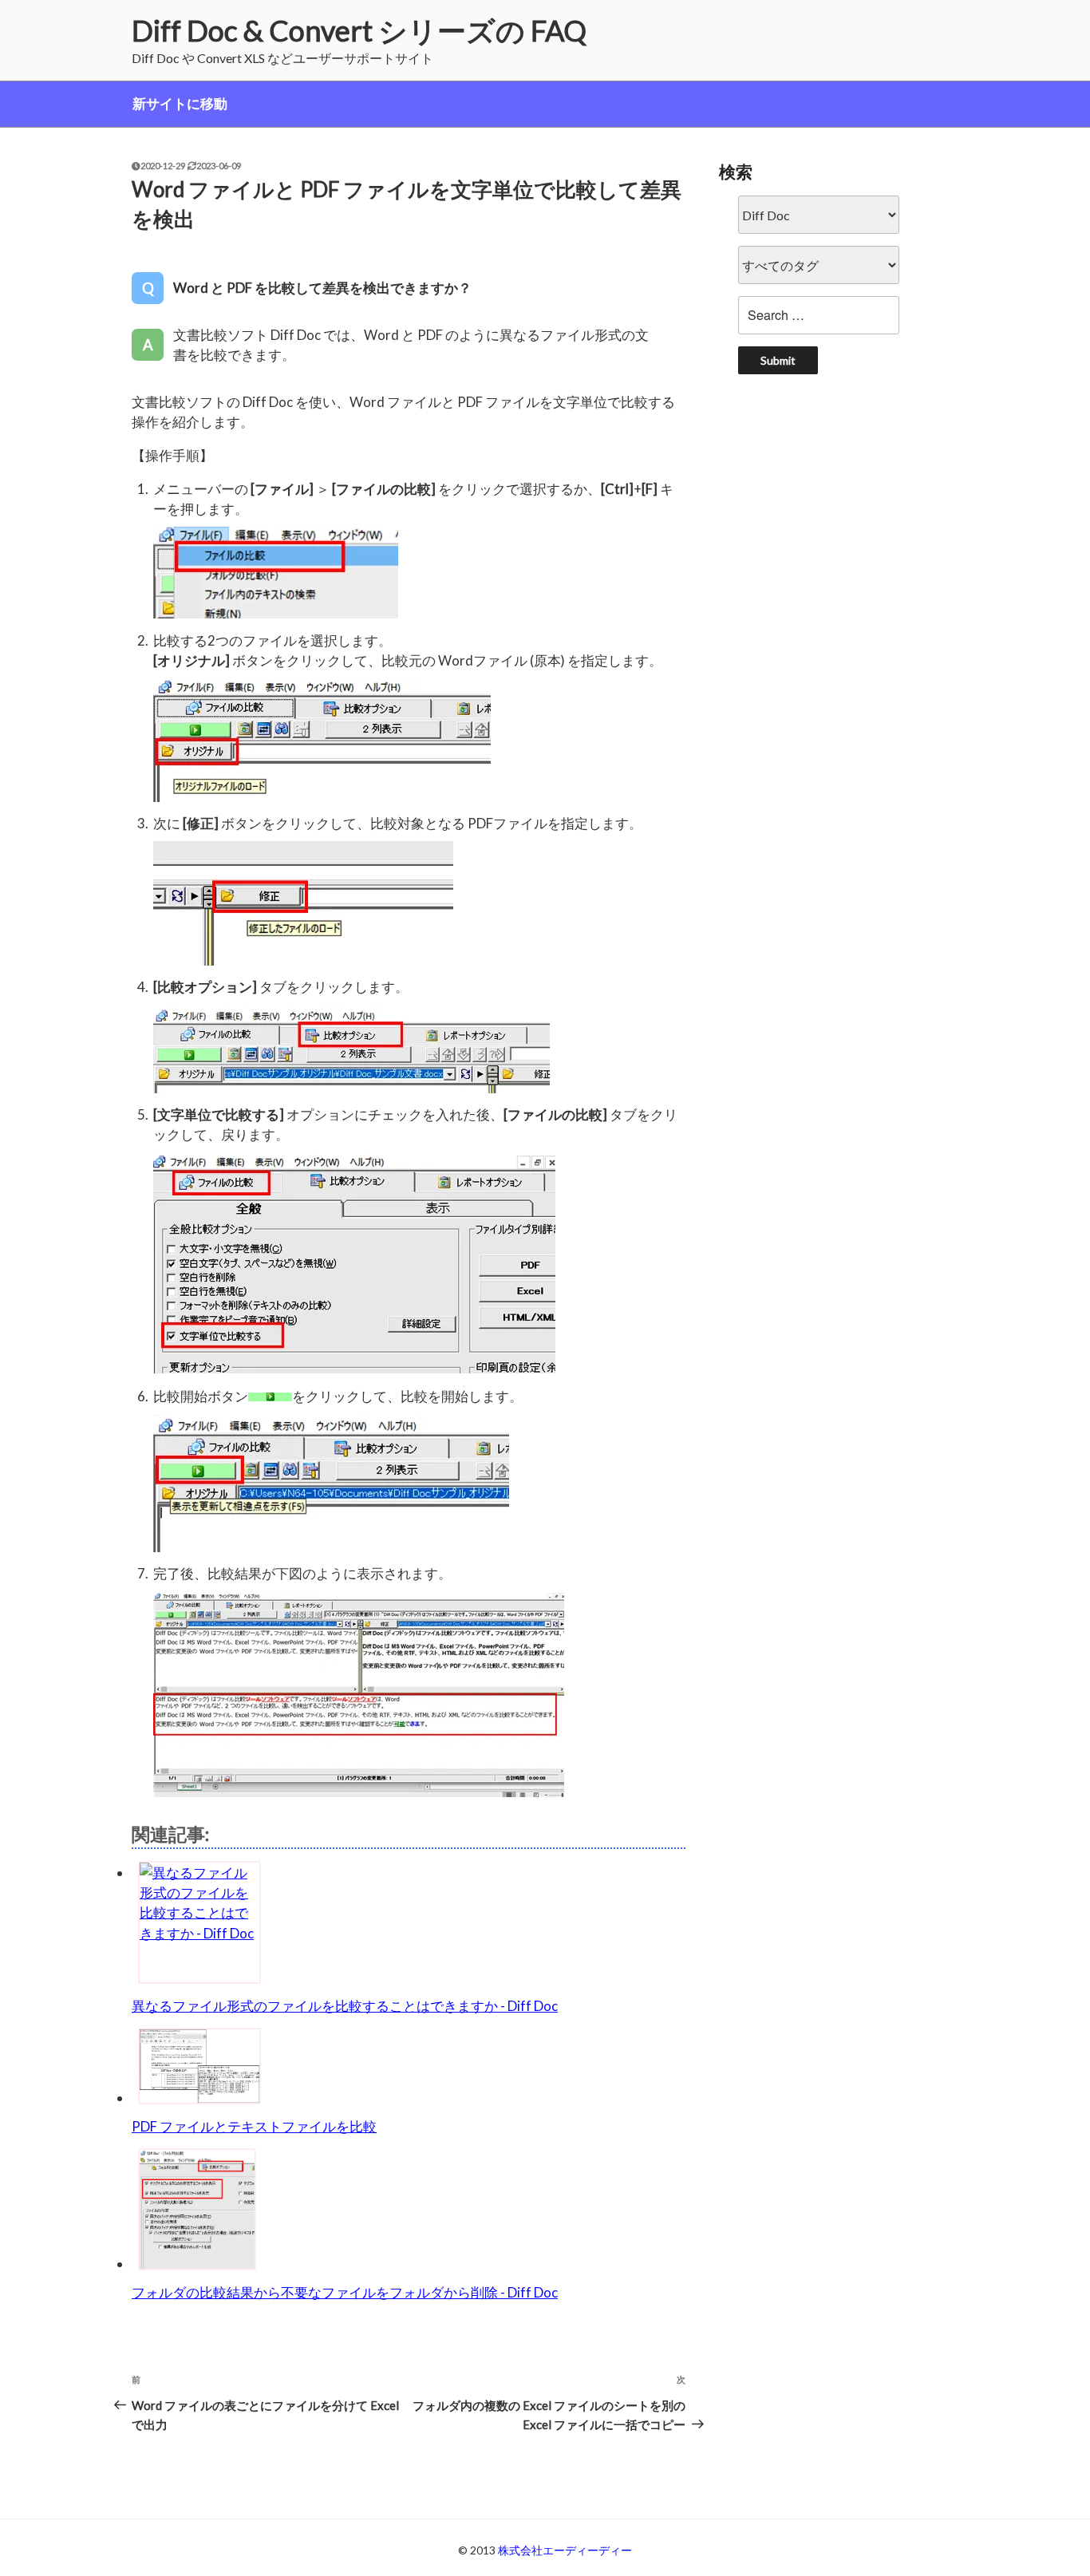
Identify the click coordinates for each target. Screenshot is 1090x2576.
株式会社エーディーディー (565, 2550)
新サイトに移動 (180, 103)
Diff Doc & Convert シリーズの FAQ (359, 30)
